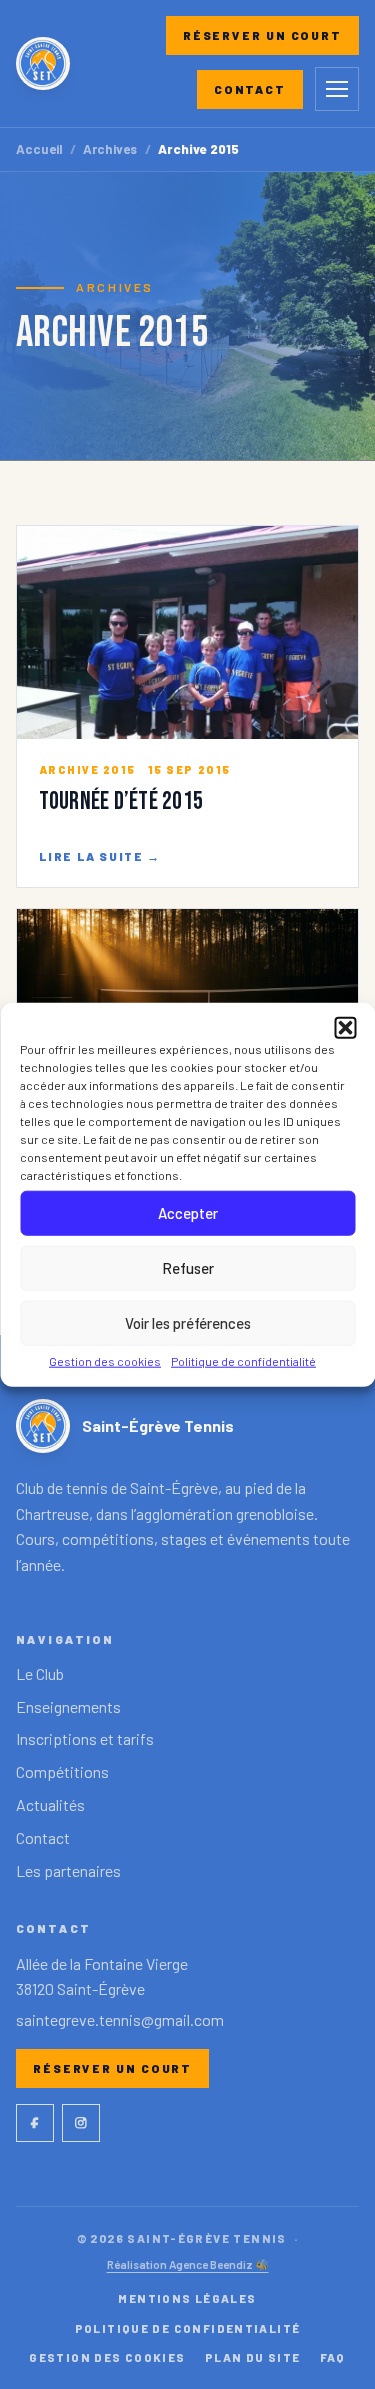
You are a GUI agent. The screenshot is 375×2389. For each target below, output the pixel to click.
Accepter (188, 1213)
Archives (110, 149)
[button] (345, 1027)
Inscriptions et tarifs (85, 1738)
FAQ (333, 2357)
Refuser (188, 1268)
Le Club (40, 1673)
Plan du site (253, 2357)
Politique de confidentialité (243, 1360)
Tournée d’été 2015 (121, 801)
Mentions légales (187, 2298)
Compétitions (62, 1771)
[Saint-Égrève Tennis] (43, 64)
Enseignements (68, 1706)
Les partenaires (68, 1870)
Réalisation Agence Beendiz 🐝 (188, 2264)
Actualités (50, 1804)
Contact (250, 89)
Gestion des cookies (105, 1360)
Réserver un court (262, 35)
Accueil (39, 149)
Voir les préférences (188, 1323)
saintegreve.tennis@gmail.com (120, 2019)
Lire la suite (100, 856)
